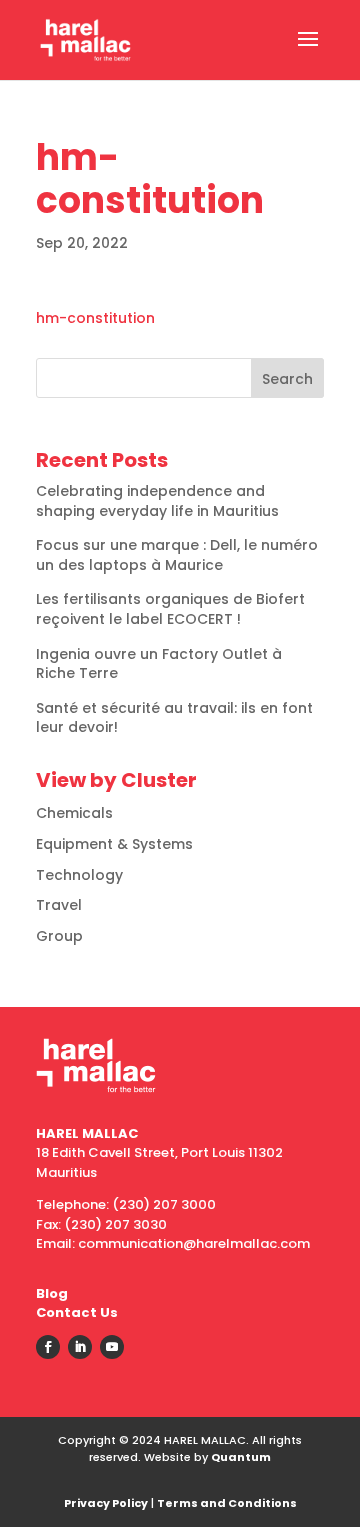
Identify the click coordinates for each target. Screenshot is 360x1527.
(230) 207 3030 (115, 1224)
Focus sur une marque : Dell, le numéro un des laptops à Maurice (177, 555)
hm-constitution (95, 318)
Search (287, 379)
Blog (52, 1293)
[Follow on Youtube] (112, 1347)
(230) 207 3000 (164, 1204)
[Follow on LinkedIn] (80, 1347)
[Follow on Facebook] (48, 1347)
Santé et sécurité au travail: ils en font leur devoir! (174, 718)
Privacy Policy (106, 1503)
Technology (79, 875)
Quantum (241, 1457)
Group (59, 936)
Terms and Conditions (227, 1503)
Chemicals (74, 813)
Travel (59, 905)
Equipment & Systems (114, 844)
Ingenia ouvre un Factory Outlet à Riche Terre (159, 664)
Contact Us (77, 1312)
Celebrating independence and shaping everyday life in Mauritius (157, 501)
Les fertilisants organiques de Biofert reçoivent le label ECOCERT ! (170, 609)
